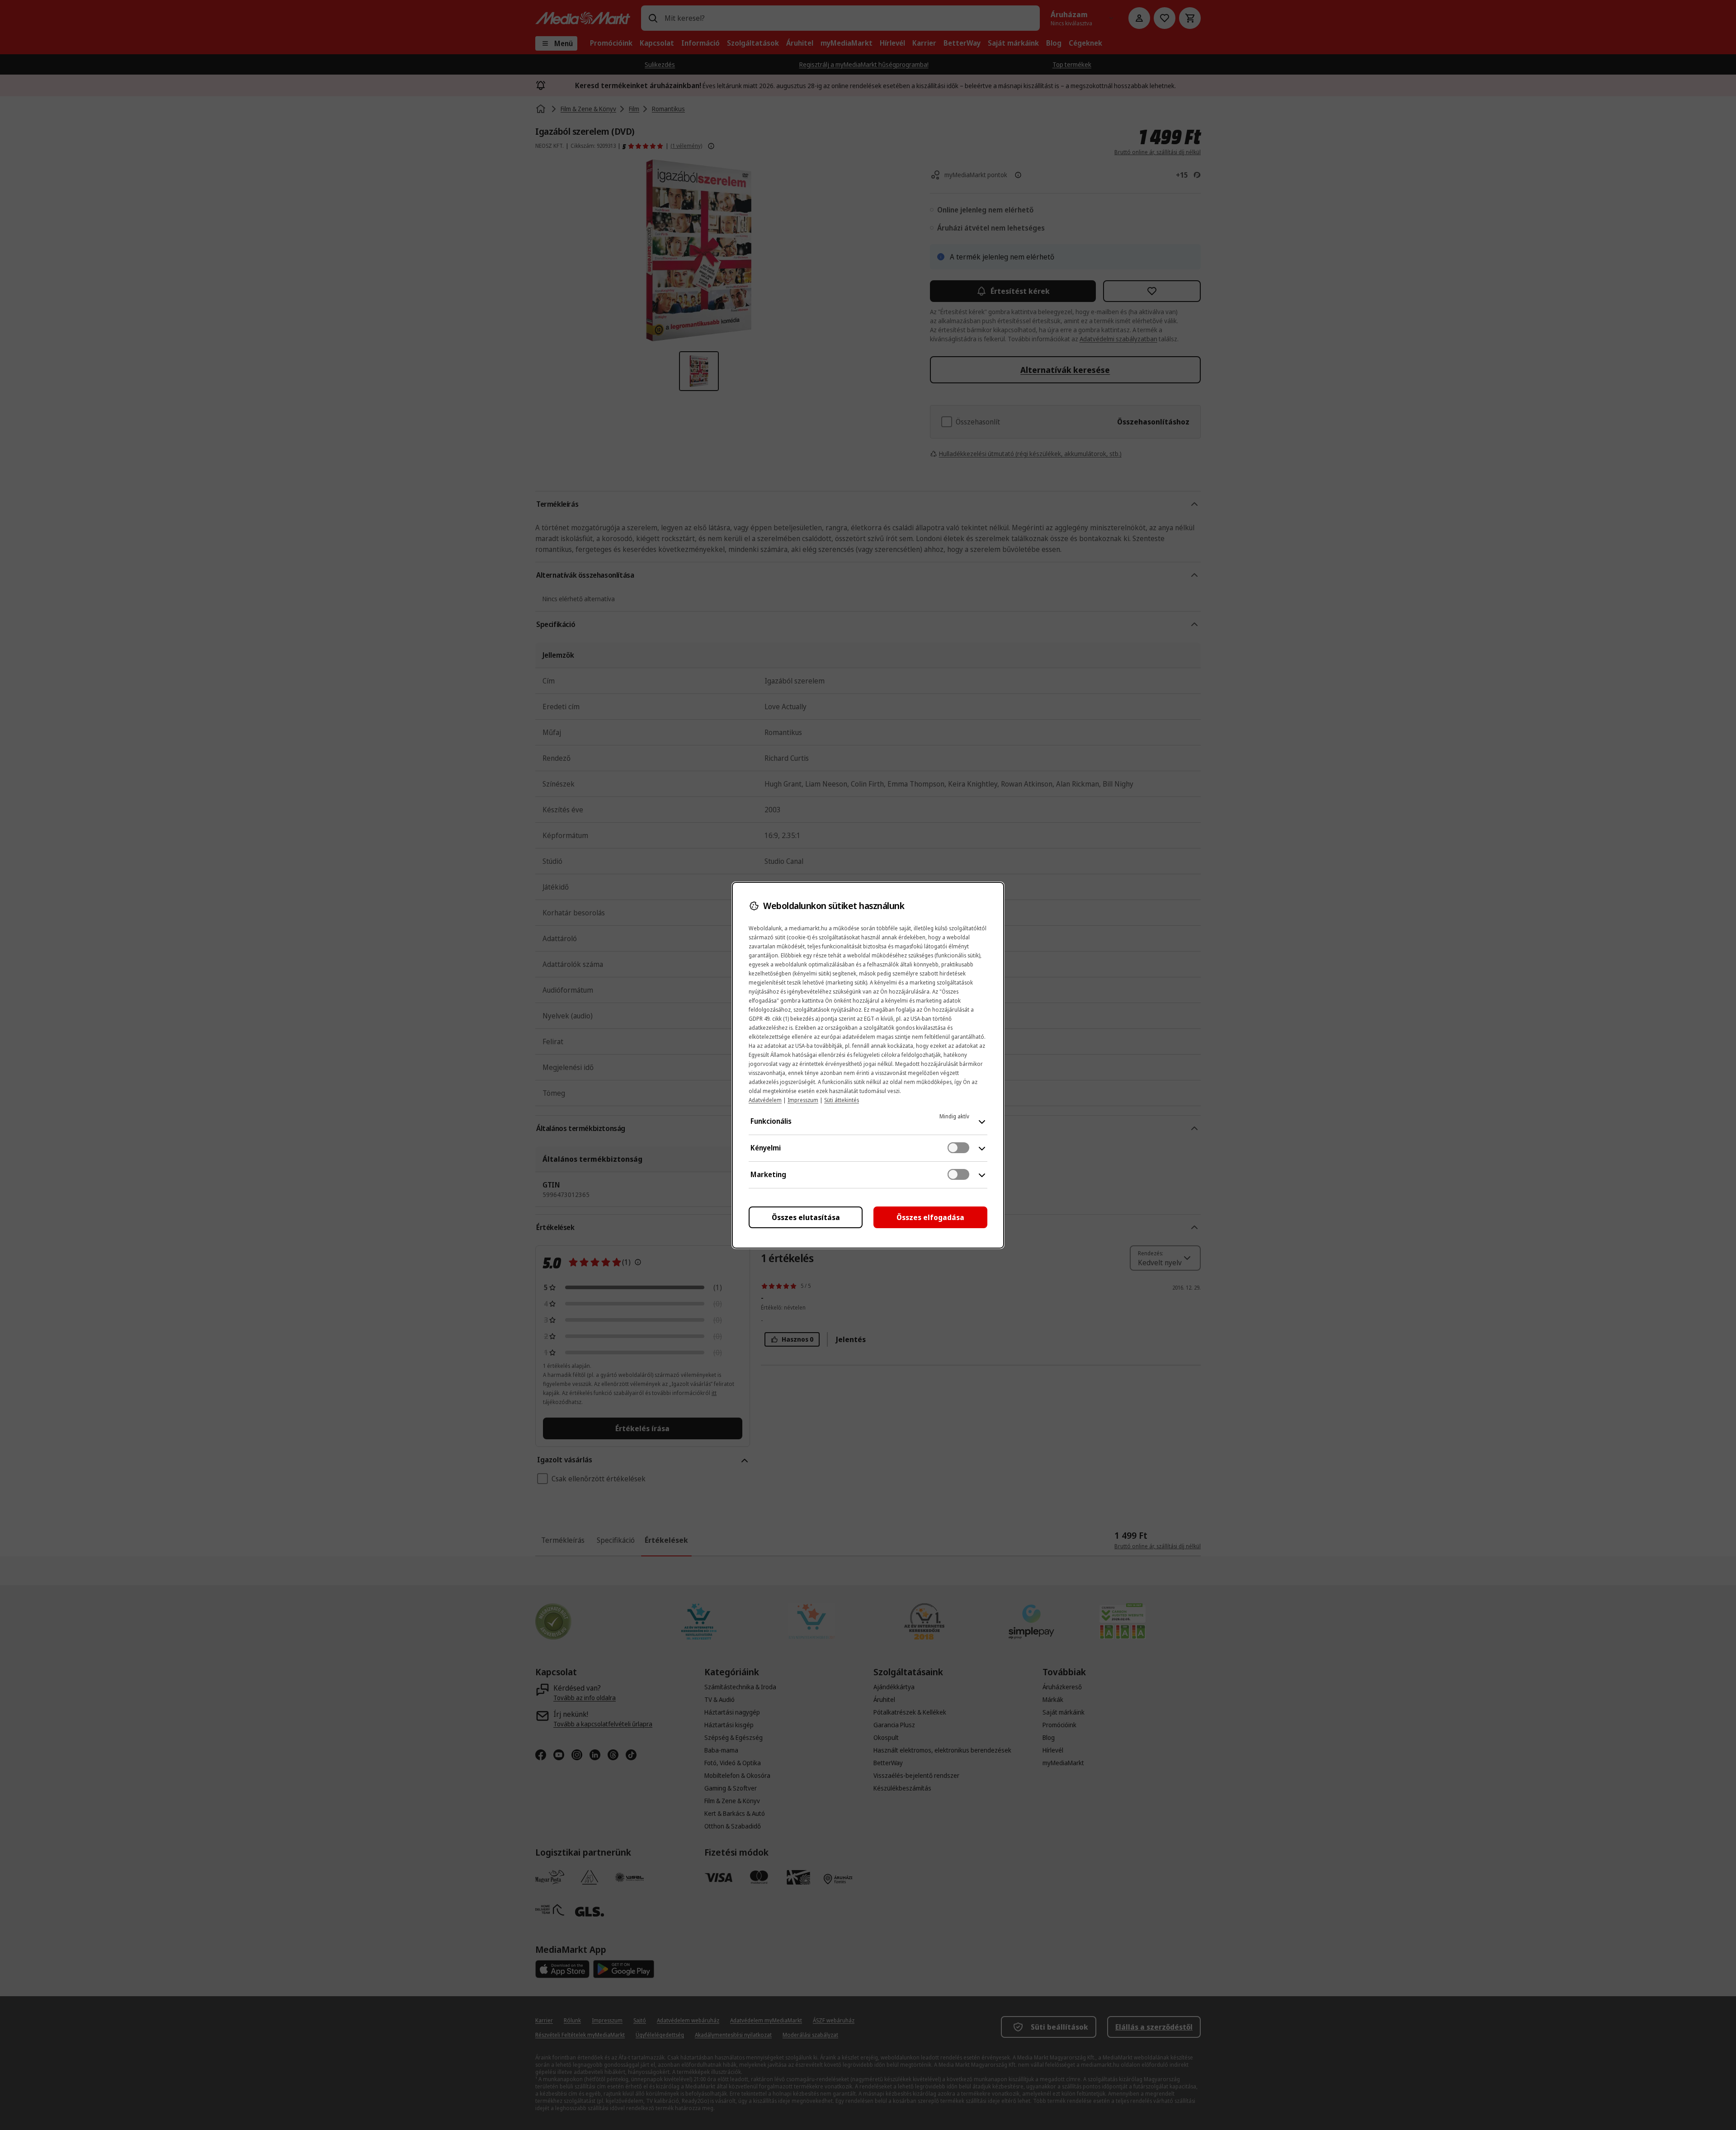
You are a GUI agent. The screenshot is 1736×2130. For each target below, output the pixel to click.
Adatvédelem (765, 1100)
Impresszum (803, 1100)
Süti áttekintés (842, 1100)
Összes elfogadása (930, 1217)
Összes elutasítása (806, 1217)
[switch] (958, 1148)
